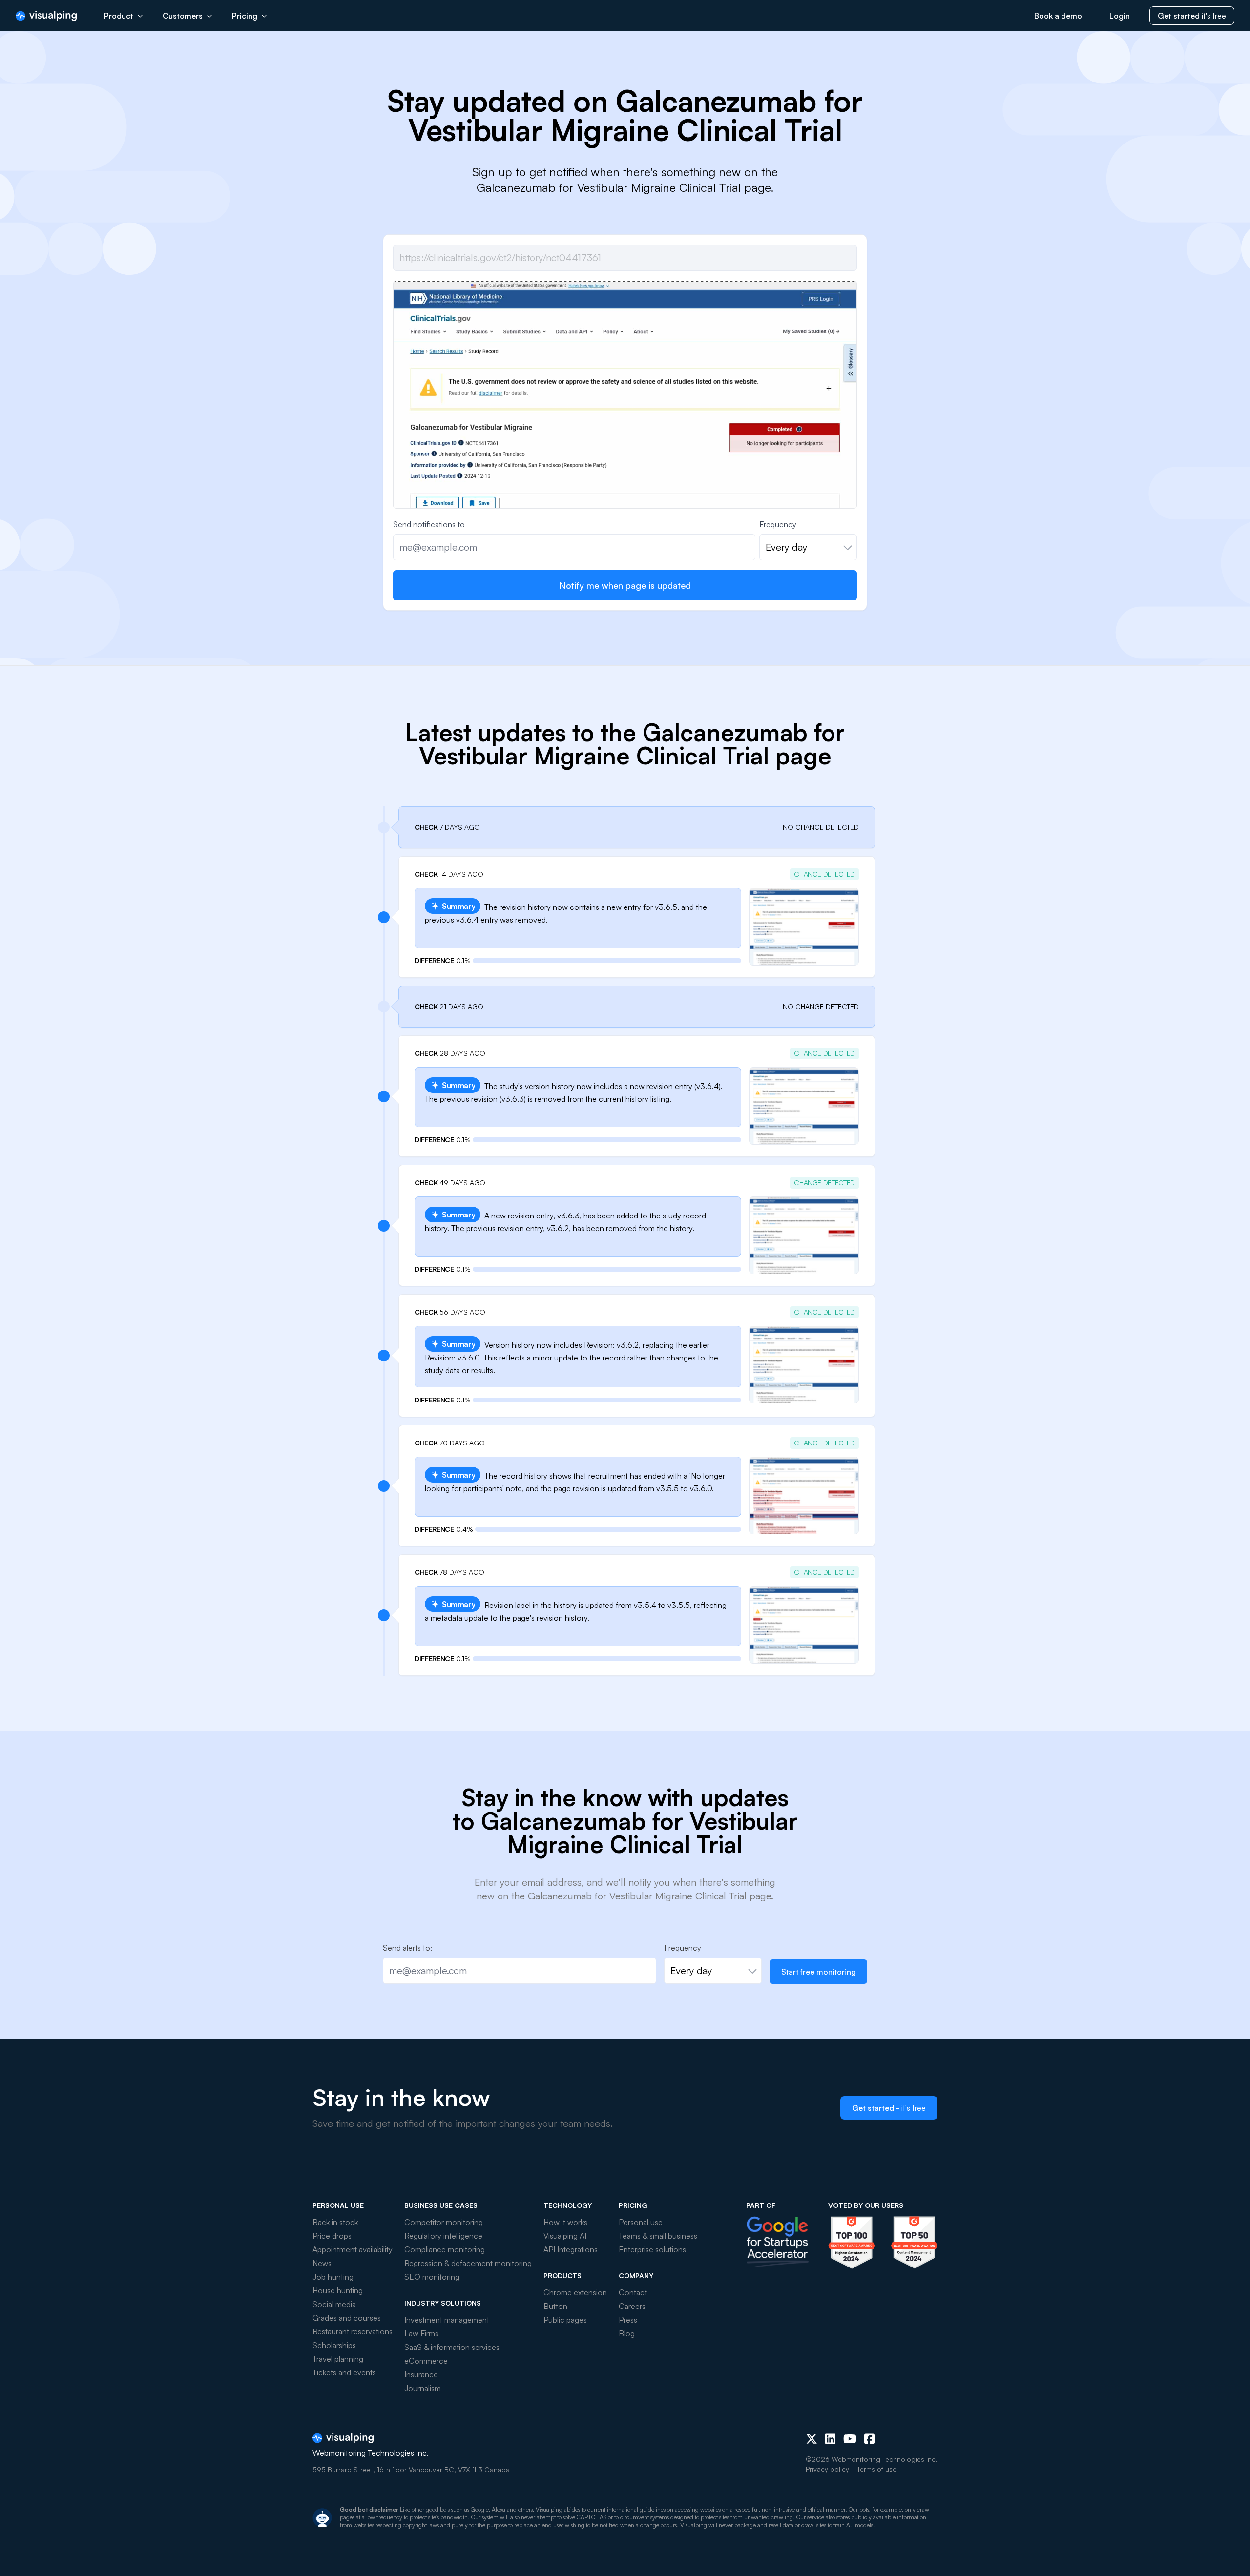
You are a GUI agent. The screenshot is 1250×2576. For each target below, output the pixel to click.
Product (119, 16)
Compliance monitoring (445, 2249)
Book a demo (1058, 16)
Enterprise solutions (652, 2249)
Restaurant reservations (353, 2331)
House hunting (338, 2290)
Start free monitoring (819, 1972)
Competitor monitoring (444, 2222)
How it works (565, 2222)
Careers (632, 2306)
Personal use (641, 2222)
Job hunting (333, 2277)
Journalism (423, 2388)
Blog (627, 2333)
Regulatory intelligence (443, 2236)
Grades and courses (347, 2318)
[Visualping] (46, 16)
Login (1120, 16)
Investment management (447, 2320)
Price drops (332, 2236)
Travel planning (338, 2359)
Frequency (778, 524)
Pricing (245, 16)
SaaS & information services (452, 2347)
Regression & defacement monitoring (468, 2263)
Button (555, 2306)
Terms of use (877, 2469)
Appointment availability (353, 2249)
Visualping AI (565, 2236)
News (322, 2263)
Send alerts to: (407, 1948)
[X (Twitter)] (812, 2439)
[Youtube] (850, 2439)
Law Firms (421, 2333)
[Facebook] (869, 2439)
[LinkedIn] (830, 2439)
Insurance (421, 2374)
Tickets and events (344, 2372)
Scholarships (334, 2345)
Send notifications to (429, 524)
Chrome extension (575, 2292)
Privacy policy (827, 2469)
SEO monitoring (432, 2277)
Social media (334, 2304)
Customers (183, 16)
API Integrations (571, 2249)
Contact (633, 2292)
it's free (1192, 16)
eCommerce (426, 2361)
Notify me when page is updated (625, 585)
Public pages (565, 2320)
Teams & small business (658, 2236)
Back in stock (335, 2222)
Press (628, 2320)
